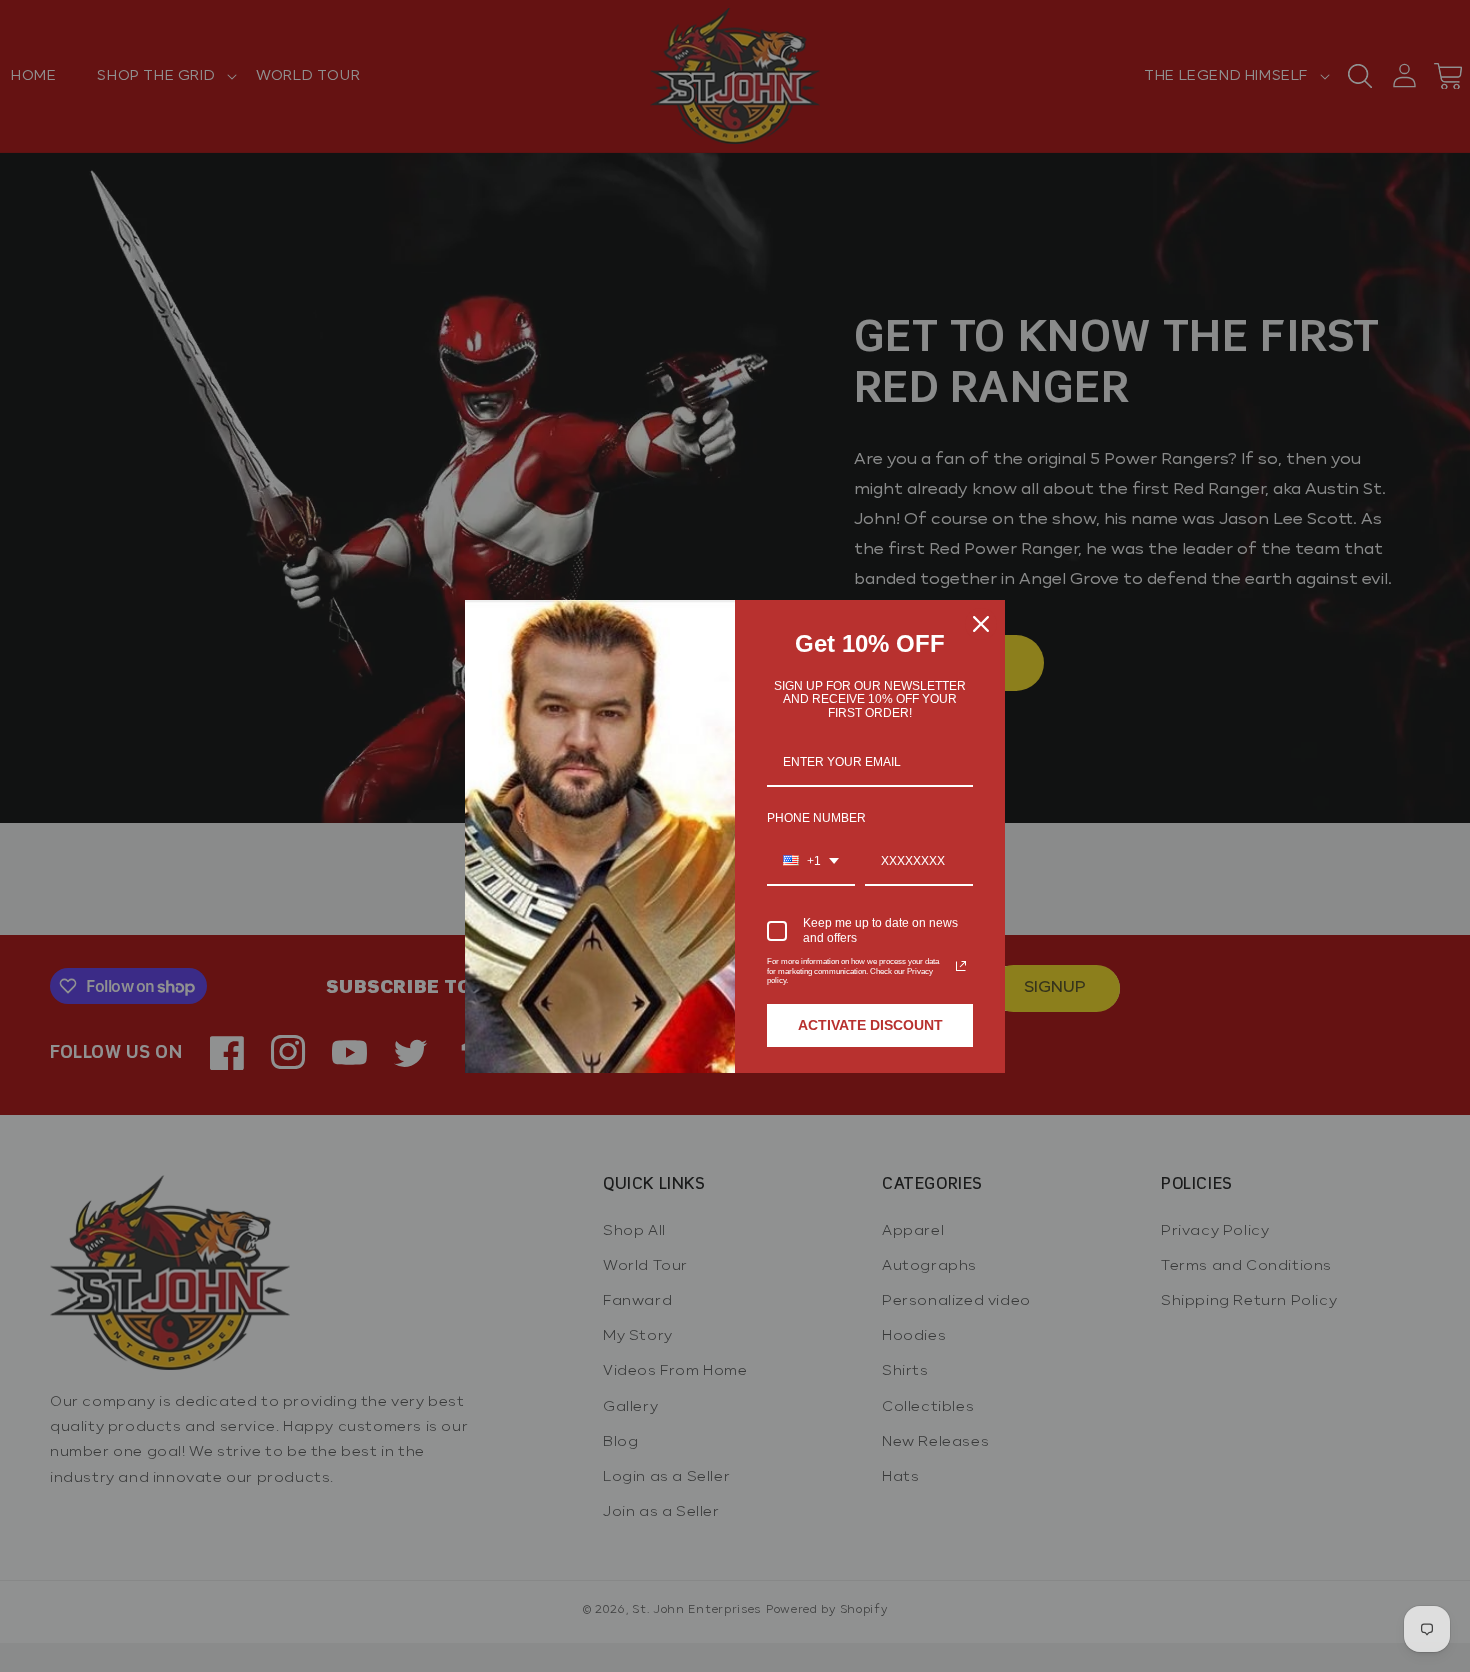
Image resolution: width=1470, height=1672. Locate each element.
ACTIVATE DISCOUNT (870, 1025)
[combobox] (811, 862)
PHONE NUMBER (816, 818)
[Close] (981, 624)
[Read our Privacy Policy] (961, 966)
